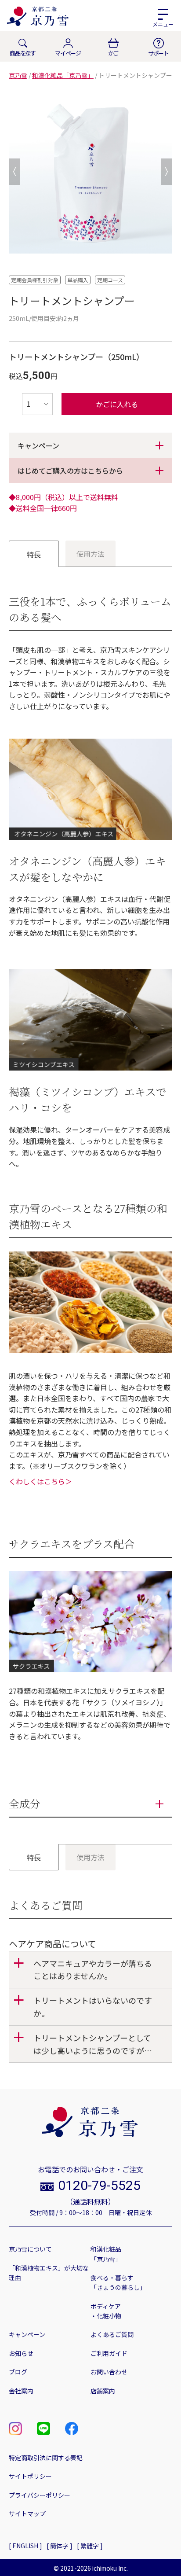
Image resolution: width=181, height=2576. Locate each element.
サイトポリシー (30, 2476)
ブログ (18, 2372)
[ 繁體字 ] (90, 2546)
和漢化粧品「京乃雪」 (106, 2254)
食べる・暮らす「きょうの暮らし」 (118, 2282)
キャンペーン (27, 2334)
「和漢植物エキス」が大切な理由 (49, 2273)
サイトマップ (27, 2513)
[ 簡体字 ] (60, 2546)
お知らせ (21, 2353)
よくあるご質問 (112, 2334)
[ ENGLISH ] (25, 2546)
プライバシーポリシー (40, 2495)
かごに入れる (117, 404)
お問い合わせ (109, 2372)
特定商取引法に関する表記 (46, 2458)
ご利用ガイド (109, 2353)
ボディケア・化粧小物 (106, 2311)
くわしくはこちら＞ (40, 1481)
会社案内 (21, 2391)
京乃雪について (30, 2249)
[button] (90, 1970)
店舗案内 (103, 2391)
